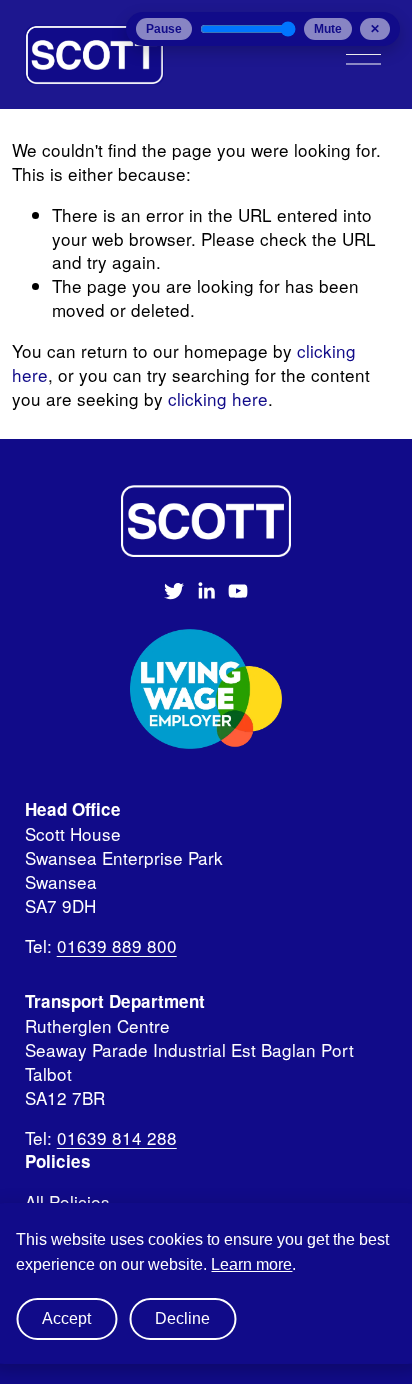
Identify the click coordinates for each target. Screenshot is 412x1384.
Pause (164, 29)
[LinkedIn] (206, 591)
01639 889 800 (117, 946)
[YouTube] (238, 591)
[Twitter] (174, 591)
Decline (182, 1318)
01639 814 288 (117, 1138)
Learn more (251, 1264)
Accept (66, 1318)
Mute (328, 29)
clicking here (218, 398)
